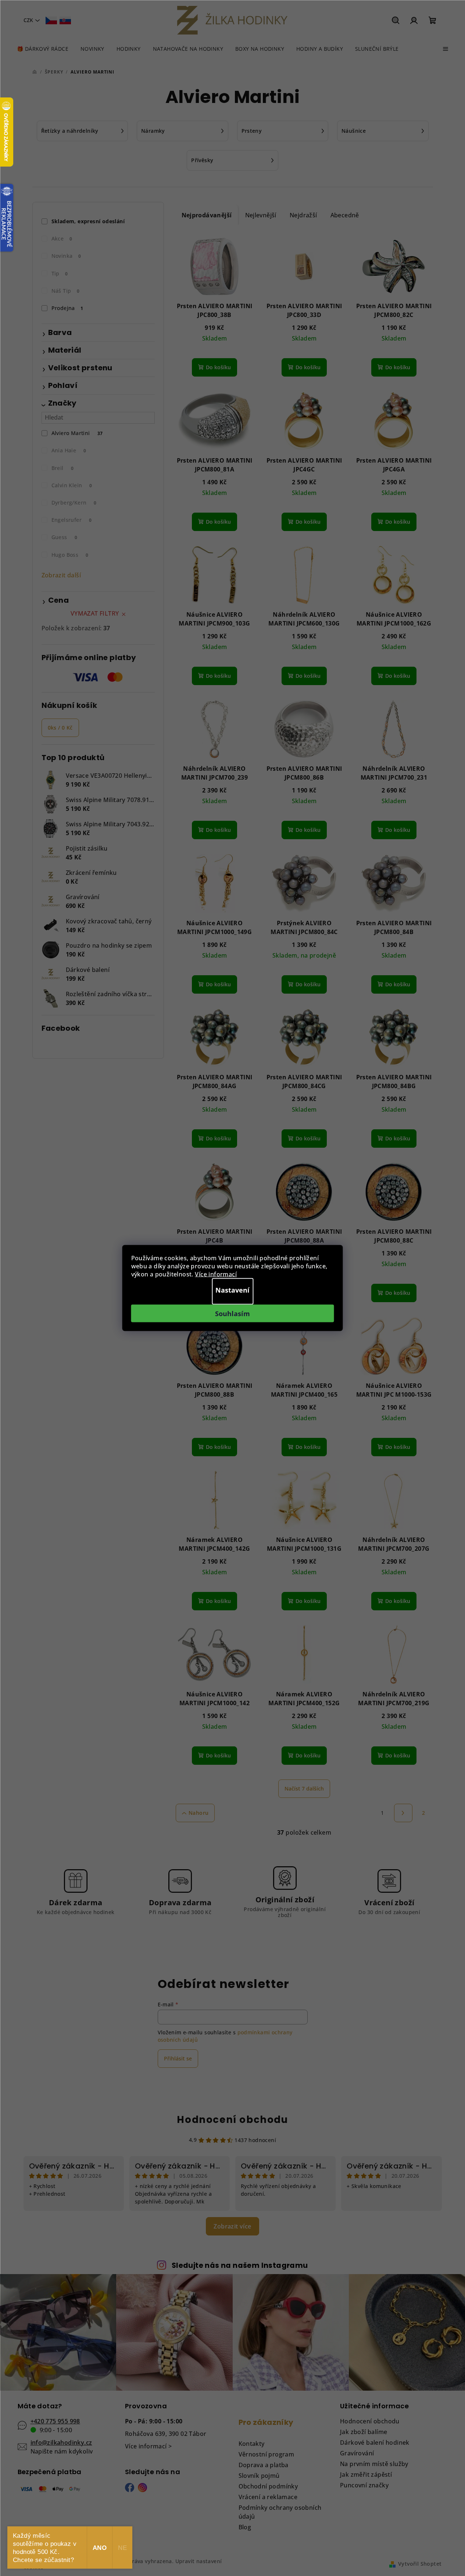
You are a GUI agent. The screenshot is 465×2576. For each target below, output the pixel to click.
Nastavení (232, 1290)
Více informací (216, 1274)
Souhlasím (232, 1314)
